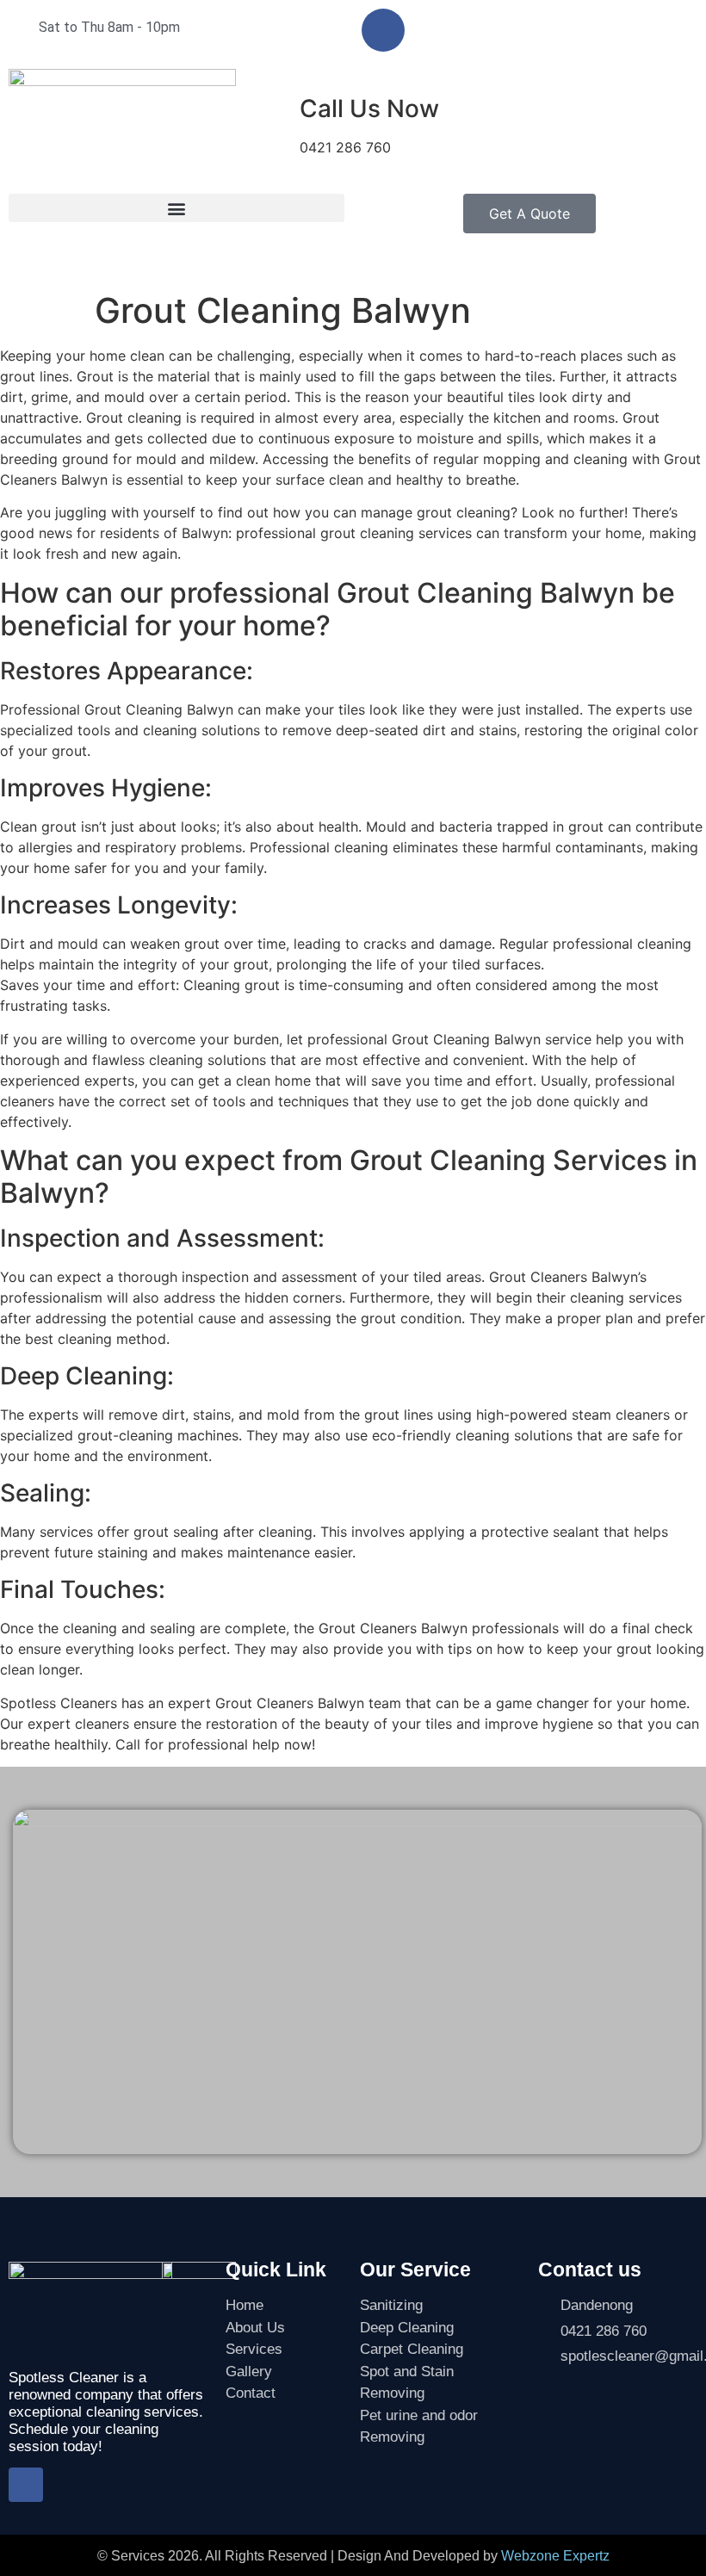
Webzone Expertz (555, 2556)
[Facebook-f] (383, 30)
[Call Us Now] (265, 109)
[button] (176, 208)
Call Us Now (369, 108)
